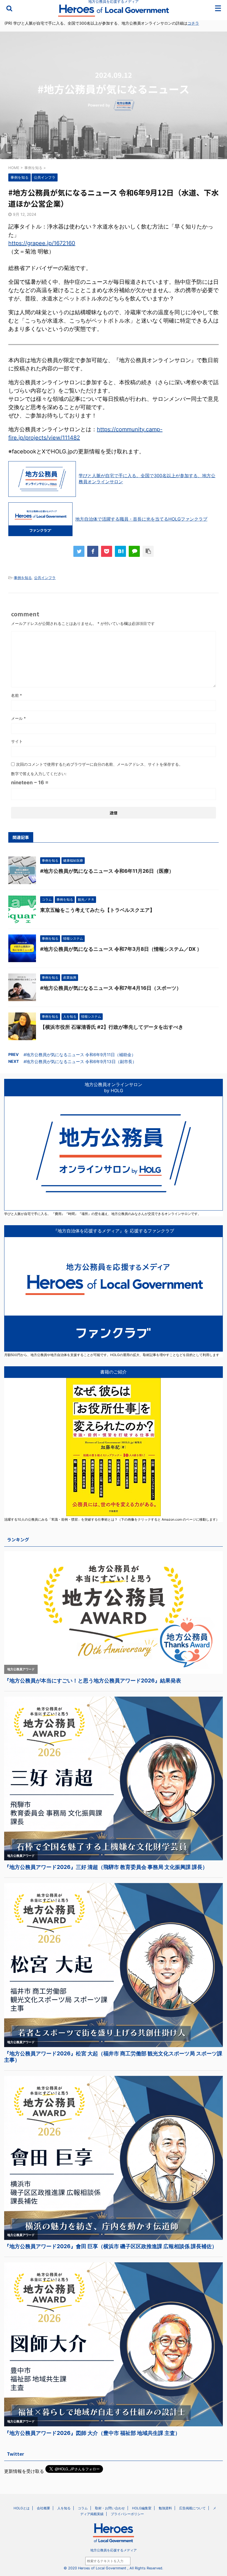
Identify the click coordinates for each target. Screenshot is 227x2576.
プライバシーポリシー (127, 2514)
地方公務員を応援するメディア (114, 2550)
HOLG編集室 (142, 2508)
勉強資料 (165, 2508)
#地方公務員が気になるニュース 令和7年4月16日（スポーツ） (111, 988)
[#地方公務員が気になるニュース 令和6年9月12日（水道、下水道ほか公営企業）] (120, 551)
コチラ (193, 23)
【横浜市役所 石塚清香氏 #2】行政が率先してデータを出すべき (112, 1027)
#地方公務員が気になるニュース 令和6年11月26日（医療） (107, 871)
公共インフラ (45, 578)
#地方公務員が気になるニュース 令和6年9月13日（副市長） (80, 1062)
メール (18, 718)
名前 (16, 695)
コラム (83, 2508)
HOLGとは (22, 2508)
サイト (17, 741)
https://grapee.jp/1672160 (42, 243)
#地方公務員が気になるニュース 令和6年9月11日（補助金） (80, 1055)
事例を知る (23, 578)
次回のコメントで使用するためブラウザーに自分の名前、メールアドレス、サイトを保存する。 (99, 764)
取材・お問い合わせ (110, 2508)
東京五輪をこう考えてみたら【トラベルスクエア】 (97, 910)
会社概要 (43, 2508)
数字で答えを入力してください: (39, 774)
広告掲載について (192, 2508)
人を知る (64, 2508)
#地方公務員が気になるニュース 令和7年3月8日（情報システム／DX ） (121, 949)
